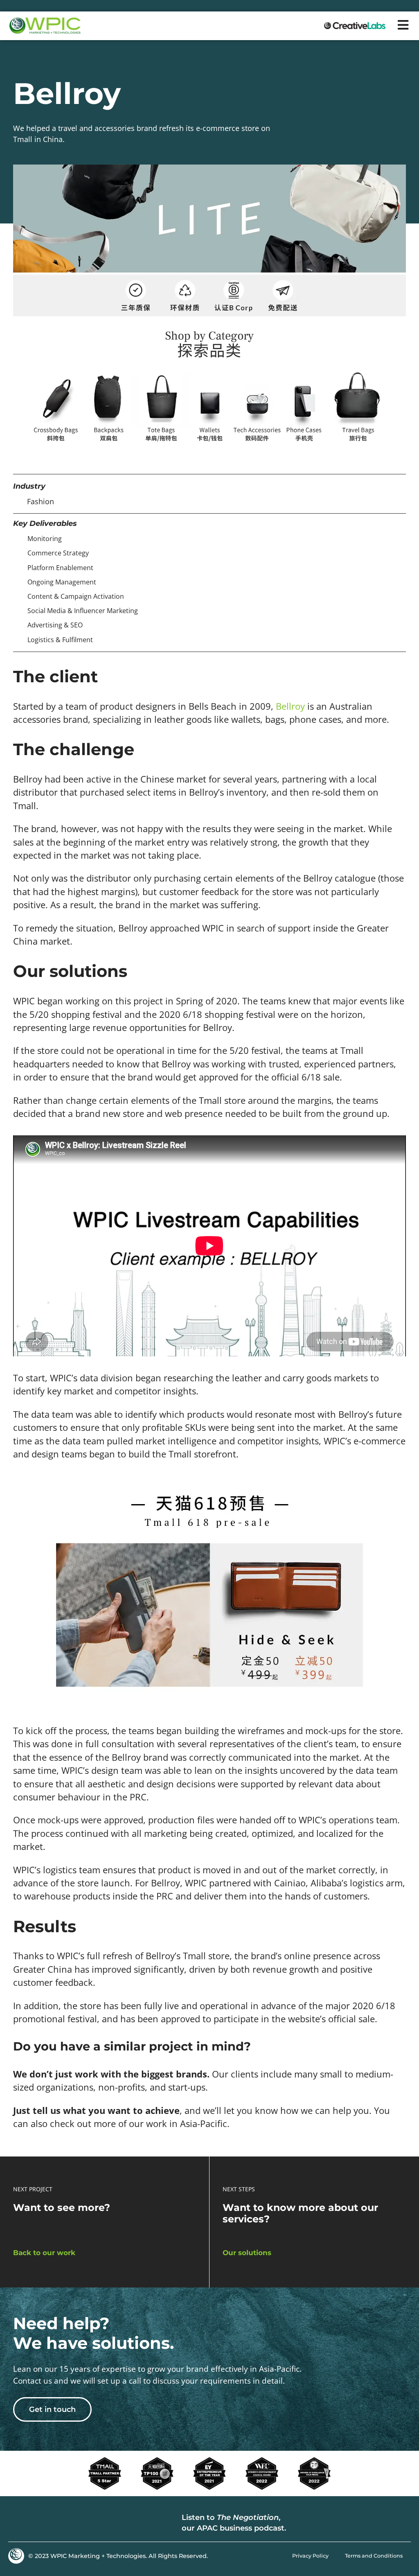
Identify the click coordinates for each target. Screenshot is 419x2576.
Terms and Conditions (374, 2556)
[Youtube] (57, 2523)
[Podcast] (358, 2523)
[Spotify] (378, 2523)
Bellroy (290, 706)
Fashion (41, 501)
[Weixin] (78, 2523)
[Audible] (399, 2523)
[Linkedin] (16, 2523)
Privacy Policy (310, 2556)
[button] (403, 25)
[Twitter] (37, 2523)
